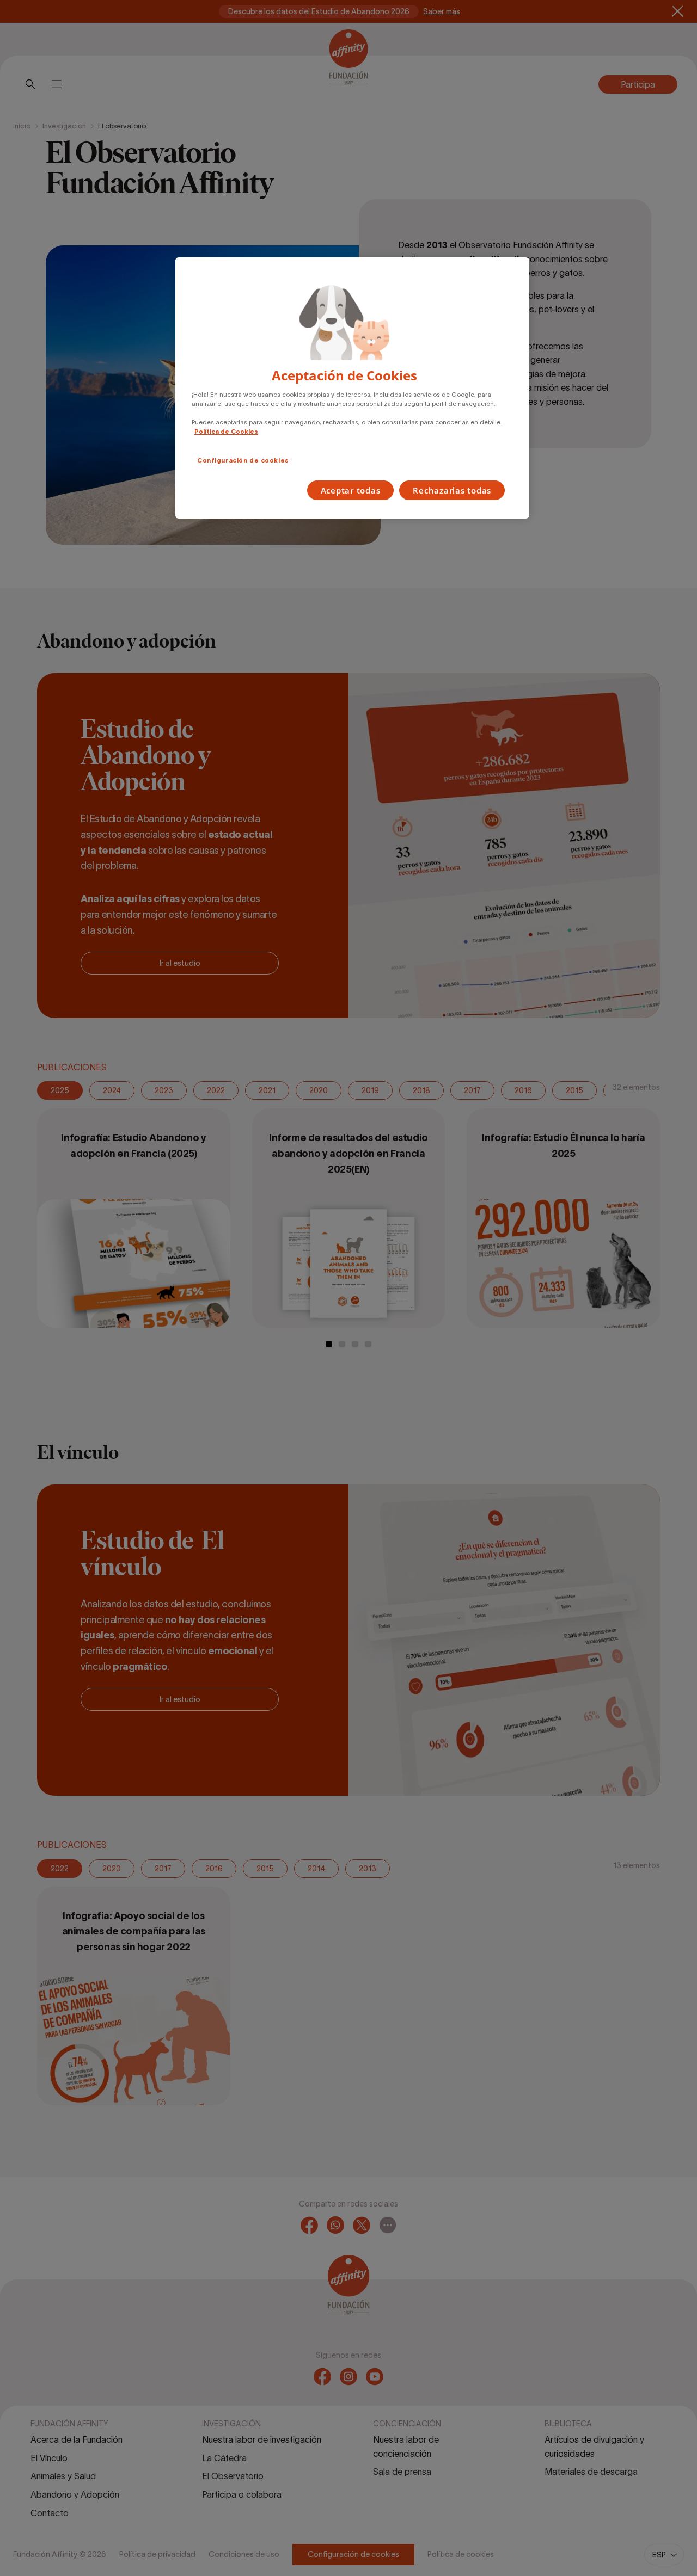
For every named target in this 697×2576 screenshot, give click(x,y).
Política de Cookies (226, 432)
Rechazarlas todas (452, 490)
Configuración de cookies (243, 460)
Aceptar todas (351, 490)
